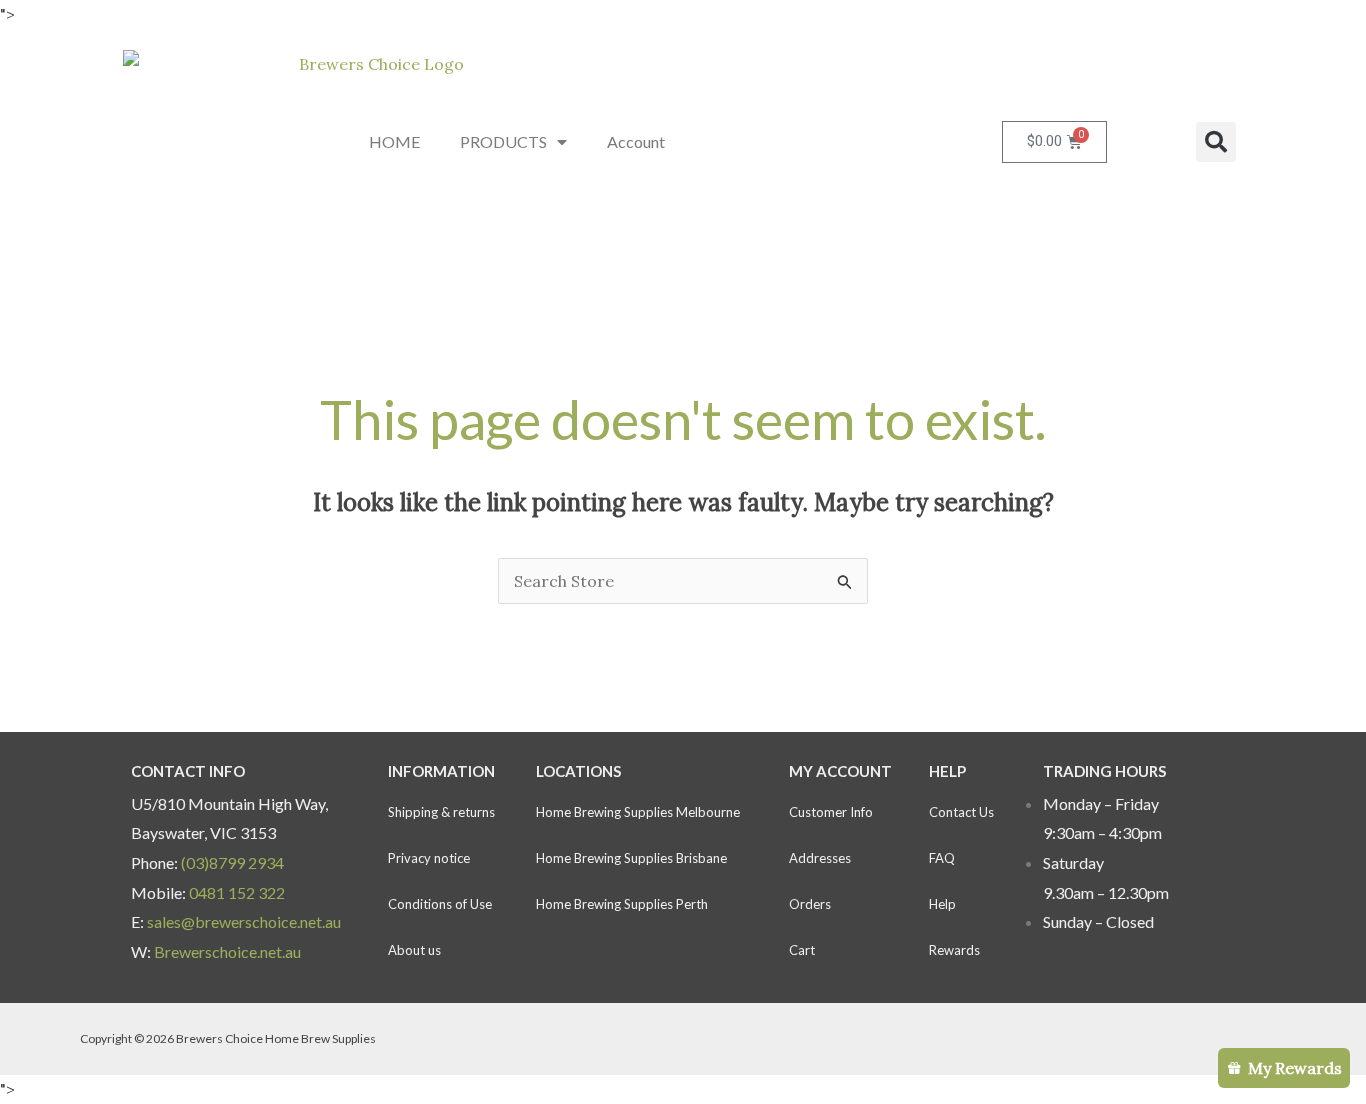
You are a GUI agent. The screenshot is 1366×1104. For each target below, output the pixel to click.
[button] (1216, 142)
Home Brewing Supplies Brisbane (631, 858)
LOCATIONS (578, 771)
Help (942, 904)
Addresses (820, 858)
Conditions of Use (440, 904)
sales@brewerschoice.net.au (244, 921)
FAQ (942, 858)
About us (414, 950)
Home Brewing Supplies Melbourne (638, 812)
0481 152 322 (237, 892)
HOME (394, 141)
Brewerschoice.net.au (227, 951)
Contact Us (961, 812)
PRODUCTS (503, 141)
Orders (810, 904)
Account (636, 141)
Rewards (954, 950)
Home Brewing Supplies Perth (622, 904)
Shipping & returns (441, 812)
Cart (802, 950)
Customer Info (831, 812)
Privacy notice (429, 858)
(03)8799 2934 (232, 862)
